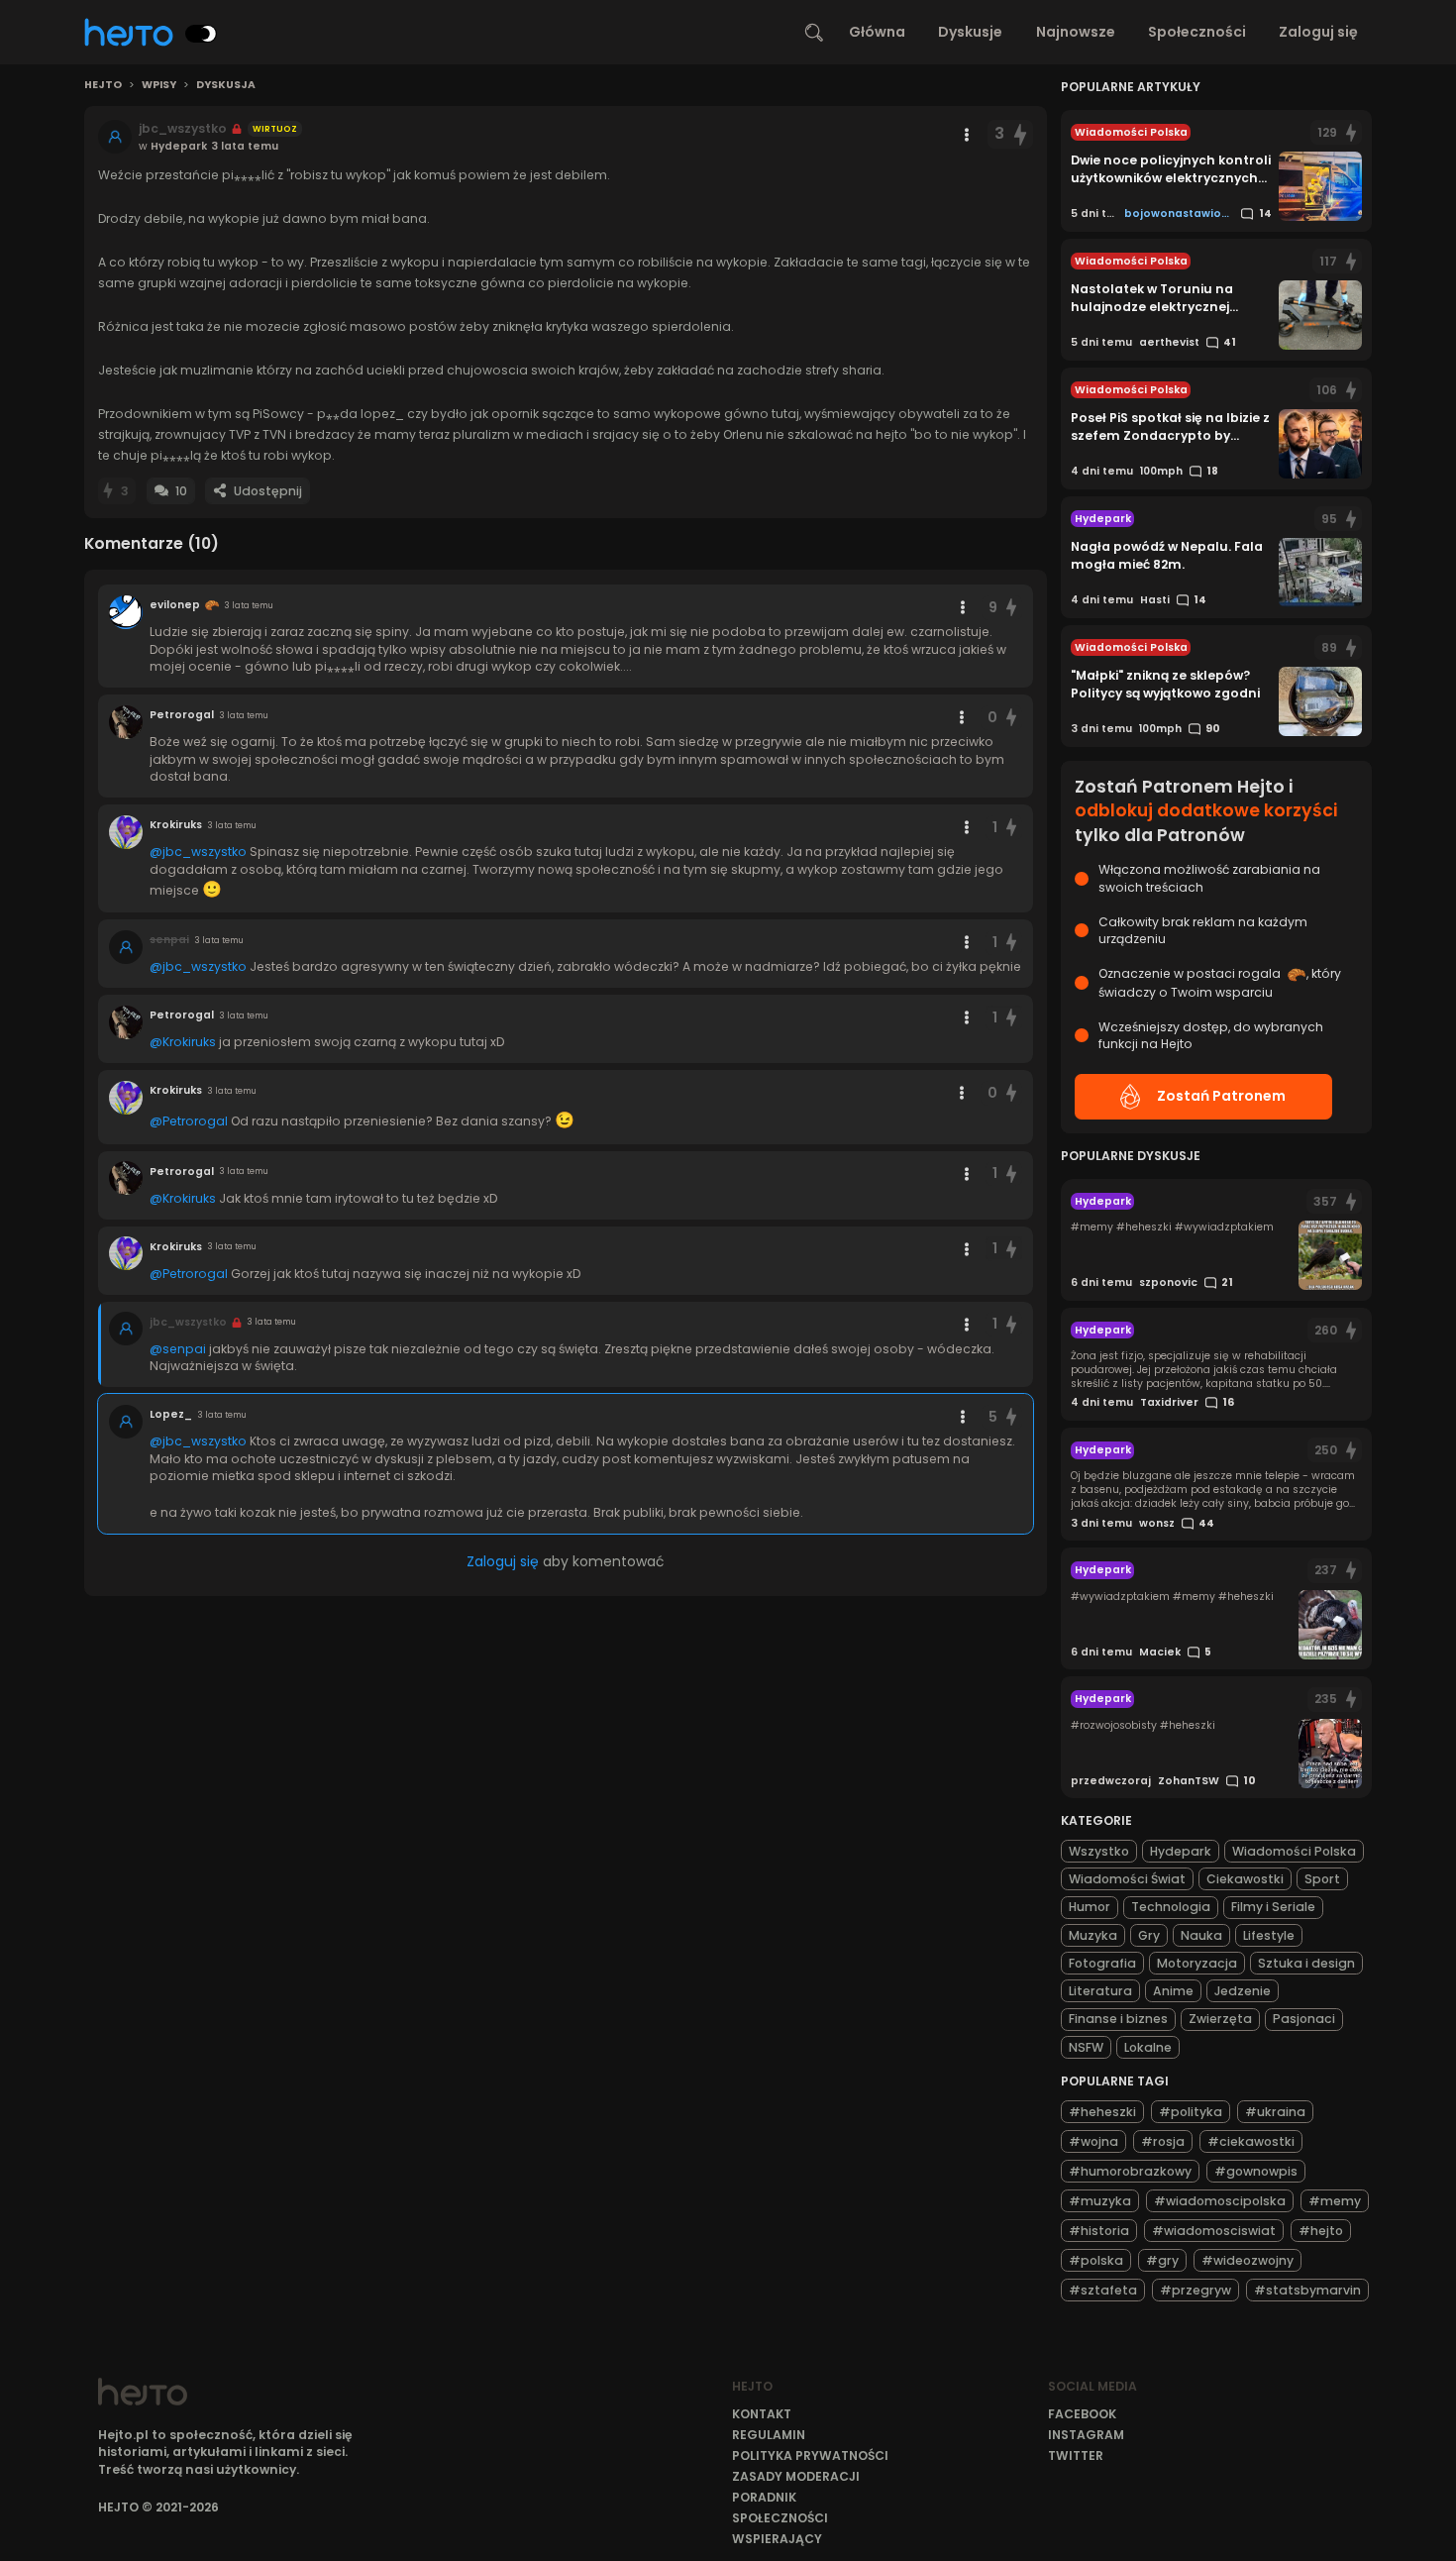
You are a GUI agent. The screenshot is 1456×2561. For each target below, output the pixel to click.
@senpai (178, 1349)
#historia (1099, 2231)
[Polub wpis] (1020, 134)
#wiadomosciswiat (1214, 2231)
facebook (1082, 2414)
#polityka (1191, 2112)
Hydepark (1181, 1851)
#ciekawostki (1251, 2141)
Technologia (1171, 1907)
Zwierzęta (1220, 2019)
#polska (1096, 2260)
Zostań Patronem (1221, 1096)
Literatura (1100, 1991)
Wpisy (159, 85)
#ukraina (1275, 2112)
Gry (1149, 1935)
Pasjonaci (1304, 2019)
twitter (1076, 2455)
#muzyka (1100, 2201)
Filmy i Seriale (1273, 1907)
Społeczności (1197, 32)
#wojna (1093, 2141)
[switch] (201, 34)
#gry (1162, 2260)
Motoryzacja (1197, 1963)
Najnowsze (1076, 32)
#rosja (1163, 2141)
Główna (877, 32)
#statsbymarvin (1307, 2290)
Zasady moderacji (796, 2476)
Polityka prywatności (810, 2455)
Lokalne (1148, 2047)
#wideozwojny (1248, 2260)
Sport (1322, 1879)
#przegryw (1196, 2290)
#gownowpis (1256, 2171)
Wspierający (777, 2539)
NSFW (1086, 2047)
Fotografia (1102, 1963)
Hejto (103, 85)
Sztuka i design (1306, 1963)
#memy (1335, 2201)
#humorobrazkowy (1130, 2171)
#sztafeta (1103, 2290)
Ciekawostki (1245, 1879)
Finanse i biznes (1118, 2019)
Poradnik (764, 2497)
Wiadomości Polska (1294, 1851)
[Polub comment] (1012, 608)
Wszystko (1099, 1851)
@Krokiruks (183, 1042)
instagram (1086, 2435)
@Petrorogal (189, 1121)
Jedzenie (1243, 1991)
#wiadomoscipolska (1220, 2201)
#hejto (1321, 2231)
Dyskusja (226, 85)
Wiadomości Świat (1127, 1879)
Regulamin (769, 2435)
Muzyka (1093, 1935)
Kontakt (762, 2414)
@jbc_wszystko (198, 852)
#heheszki (1102, 2112)
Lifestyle (1269, 1935)
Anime (1173, 1991)
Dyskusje (970, 32)
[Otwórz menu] (967, 135)
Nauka (1201, 1935)
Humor (1090, 1907)
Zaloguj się (1318, 32)
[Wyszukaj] (814, 33)
